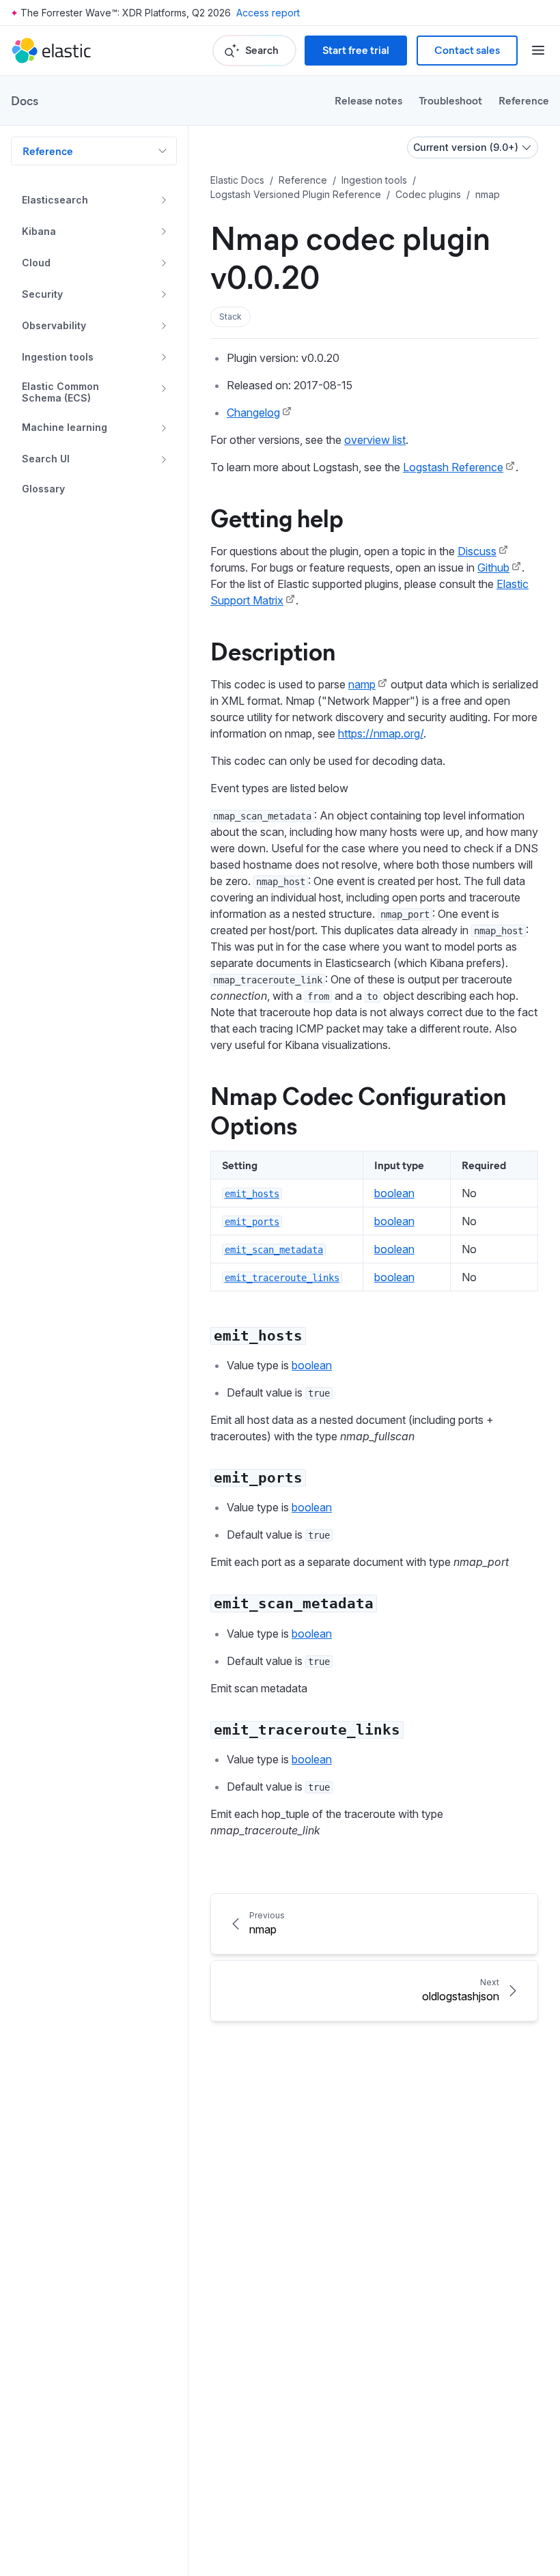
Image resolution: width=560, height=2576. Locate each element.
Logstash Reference (453, 467)
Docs (25, 100)
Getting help (277, 517)
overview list (375, 440)
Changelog (253, 412)
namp (362, 684)
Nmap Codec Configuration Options (358, 1109)
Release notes (368, 100)
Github (493, 568)
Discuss (477, 551)
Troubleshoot (450, 100)
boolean (394, 1193)
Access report (268, 13)
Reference (524, 100)
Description (273, 650)
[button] (230, 317)
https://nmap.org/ (381, 733)
